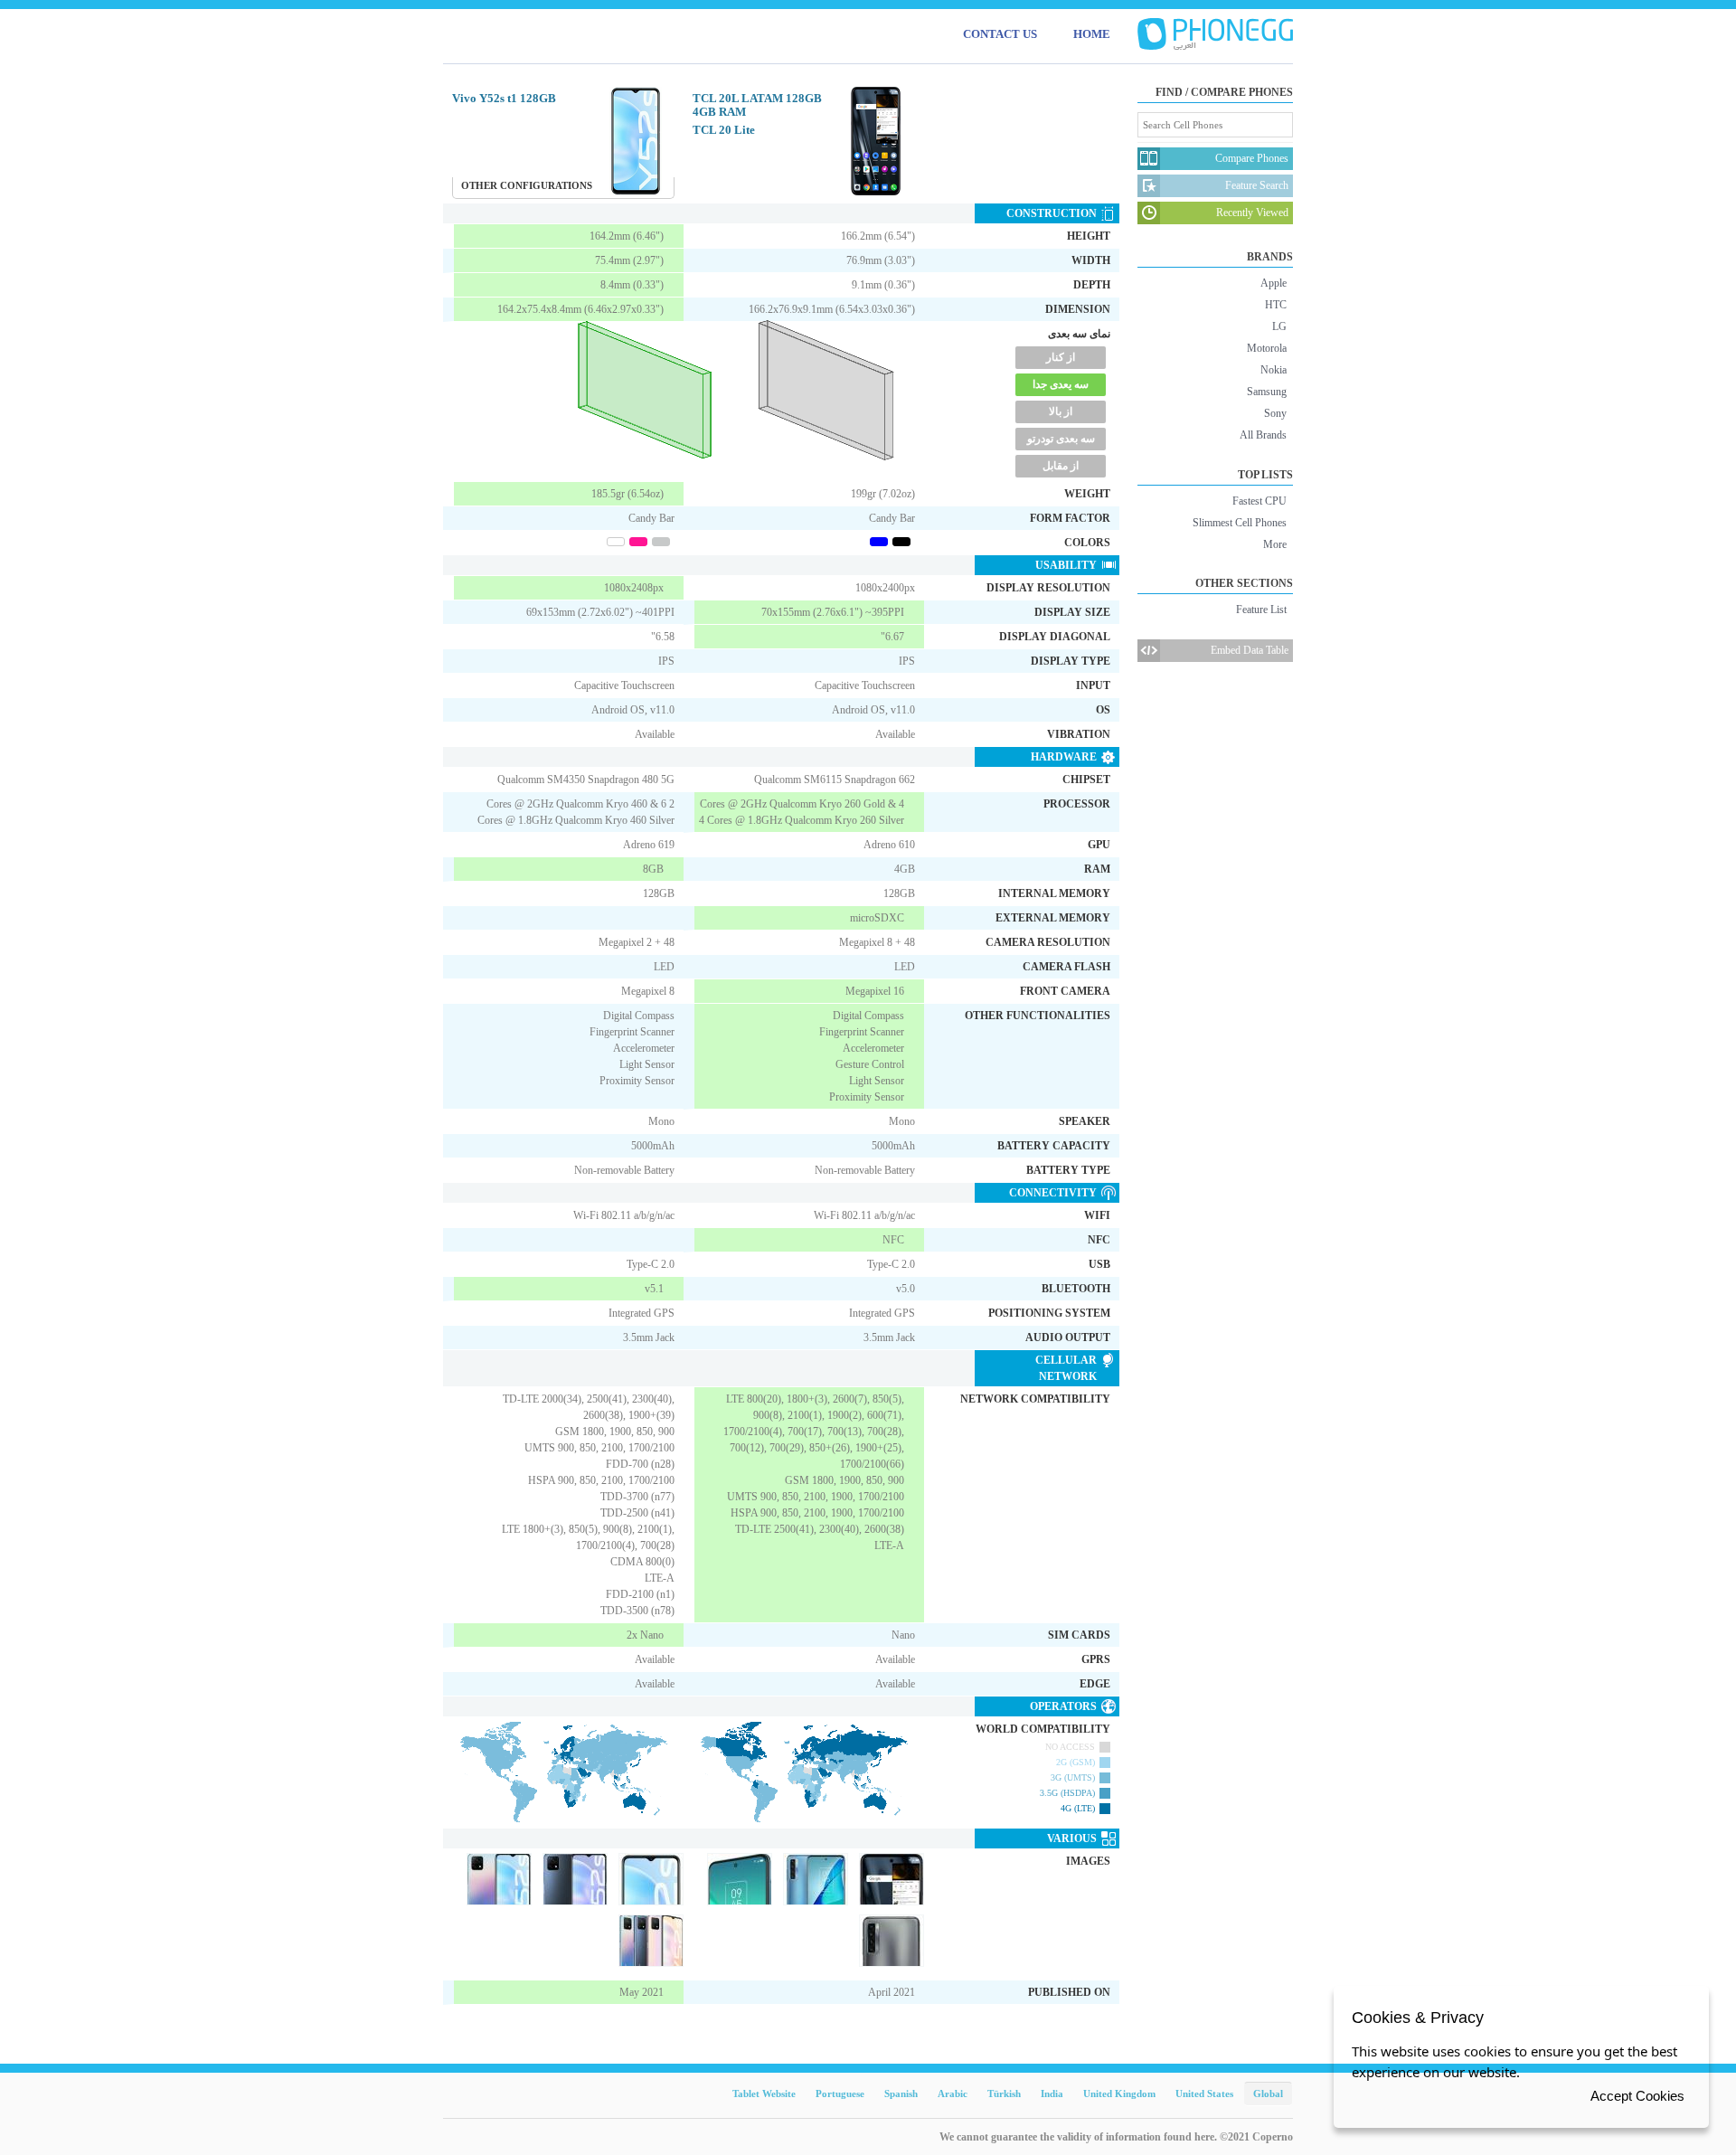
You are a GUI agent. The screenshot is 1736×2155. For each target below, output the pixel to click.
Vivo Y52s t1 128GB (504, 98)
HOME (1092, 34)
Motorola (1267, 348)
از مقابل (1061, 466)
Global (1268, 2094)
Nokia (1274, 370)
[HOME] (1215, 34)
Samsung (1267, 392)
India (1052, 2094)
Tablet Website (764, 2094)
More (1275, 544)
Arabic (953, 2094)
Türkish (1004, 2094)
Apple (1274, 283)
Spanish (901, 2094)
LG (1279, 326)
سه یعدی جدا (1061, 384)
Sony (1275, 413)
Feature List (1261, 610)
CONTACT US (1000, 34)
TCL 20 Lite (724, 130)
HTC (1276, 305)
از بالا (1061, 411)
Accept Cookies (1637, 2096)
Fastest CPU (1260, 501)
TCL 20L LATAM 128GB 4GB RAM (757, 105)
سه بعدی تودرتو (1061, 439)
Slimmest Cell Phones (1240, 523)
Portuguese (840, 2094)
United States (1204, 2094)
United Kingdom (1119, 2094)
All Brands (1263, 435)
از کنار (1061, 357)
